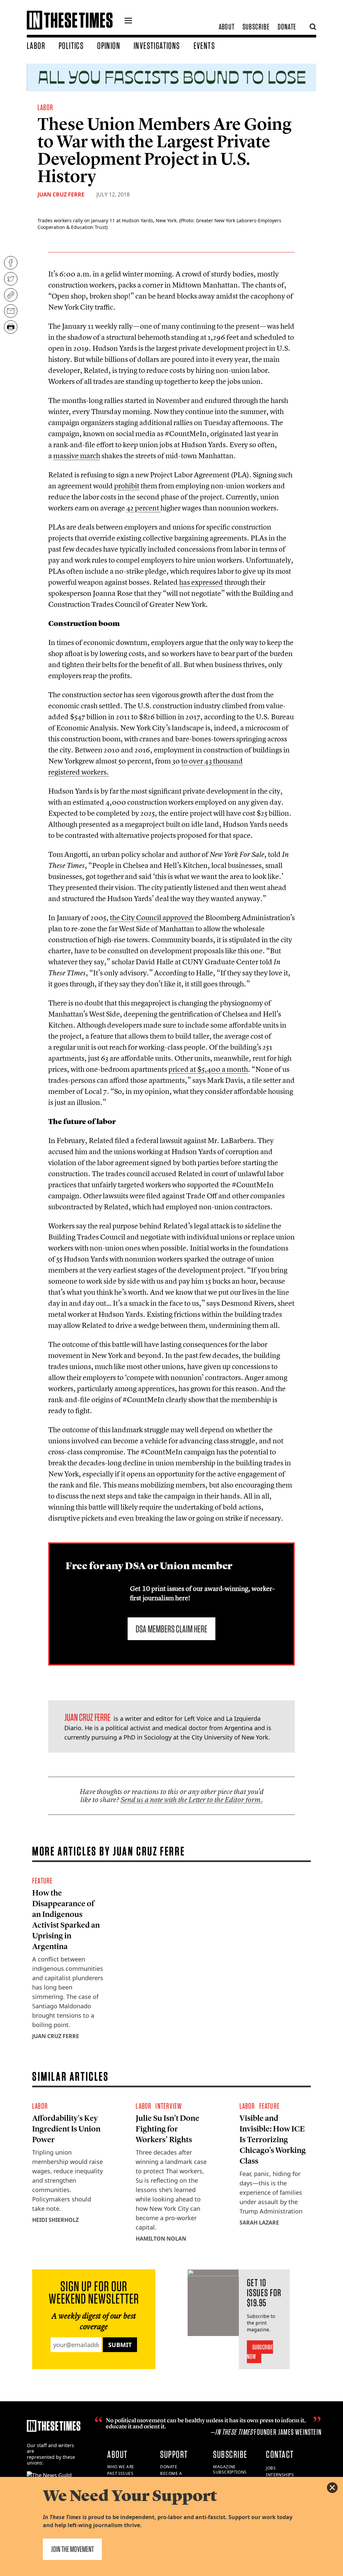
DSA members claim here (171, 1629)
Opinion (109, 46)
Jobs (271, 2468)
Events (204, 46)
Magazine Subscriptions (230, 2470)
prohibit (127, 486)
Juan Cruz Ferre (61, 194)
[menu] (128, 21)
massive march (77, 456)
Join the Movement (72, 2549)
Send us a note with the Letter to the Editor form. (192, 1800)
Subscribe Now (260, 2352)
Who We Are (121, 2467)
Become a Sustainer (172, 2476)
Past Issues (120, 2473)
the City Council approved (151, 917)
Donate (287, 27)
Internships (280, 2475)
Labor (36, 46)
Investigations (157, 46)
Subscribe (256, 27)
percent (143, 508)
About (227, 27)
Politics (71, 46)
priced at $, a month (208, 1069)
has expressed (201, 582)
